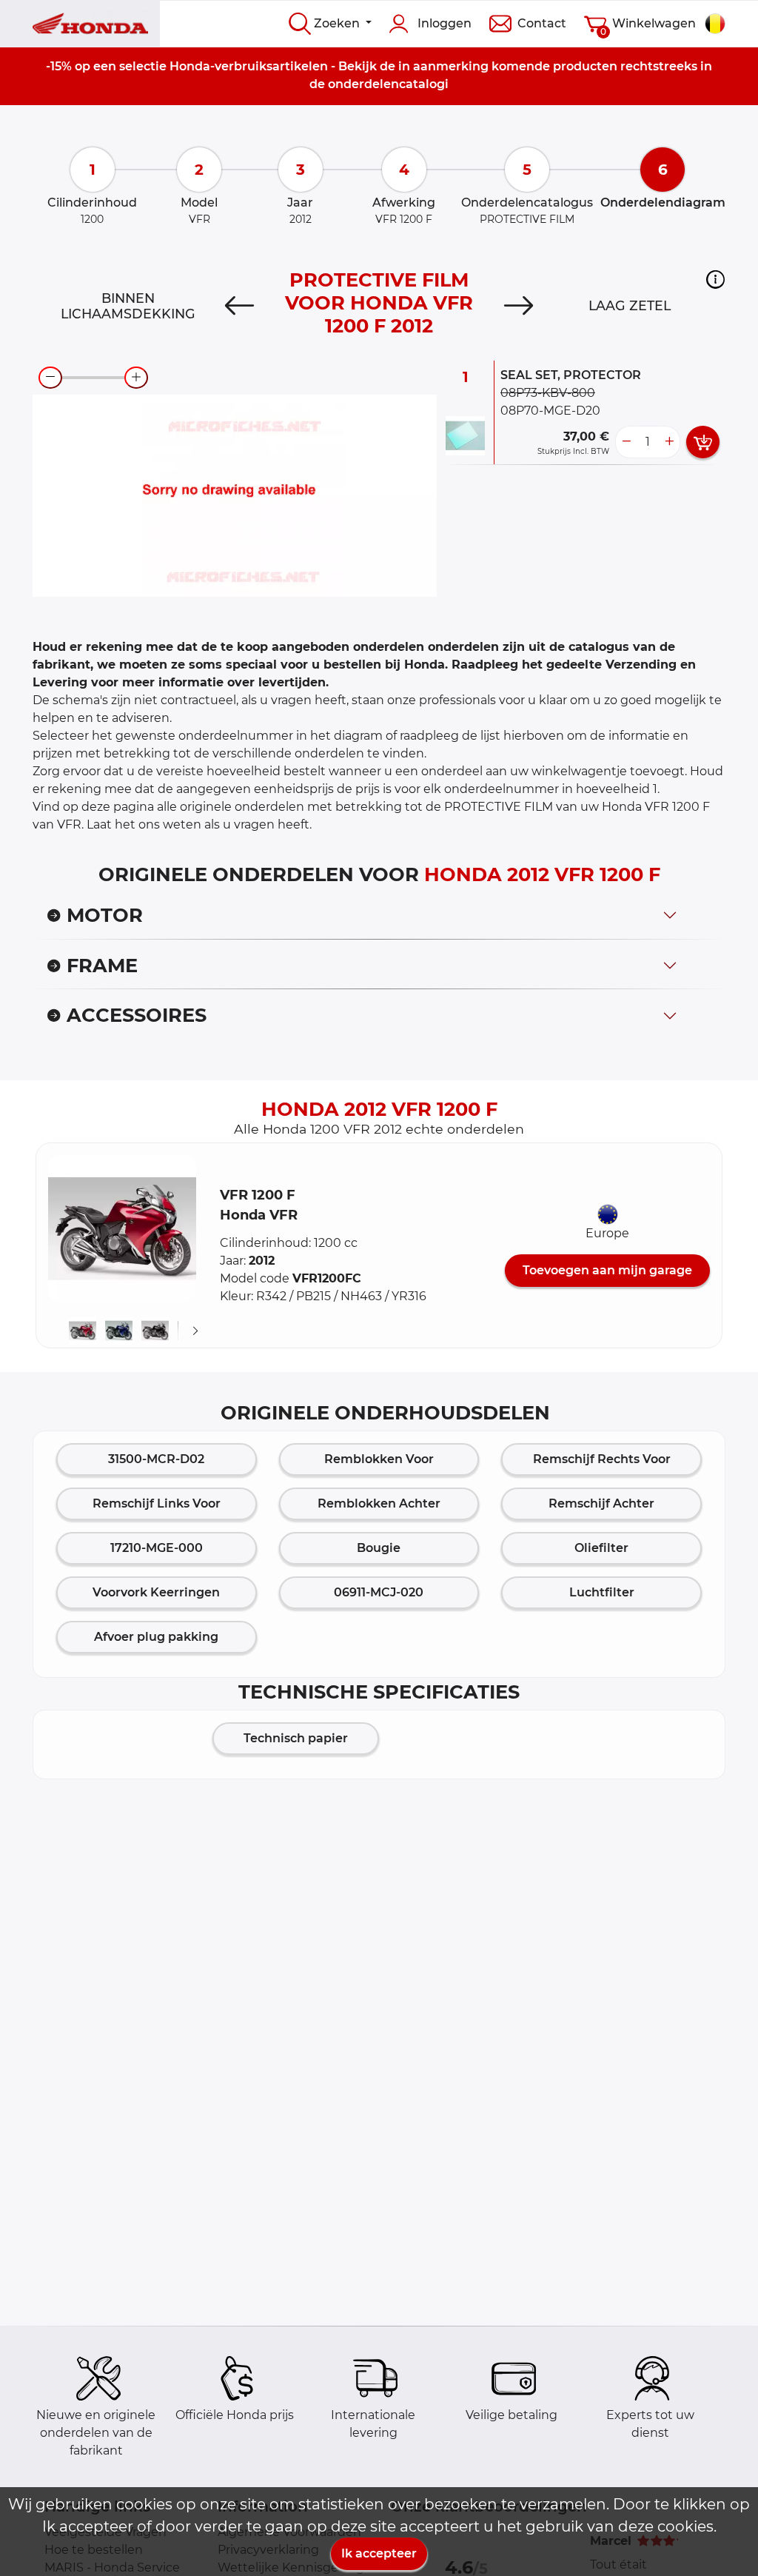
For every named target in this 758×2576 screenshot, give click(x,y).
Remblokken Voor (379, 1459)
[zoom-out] (50, 378)
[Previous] (239, 306)
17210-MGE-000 (157, 1548)
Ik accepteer (379, 2553)
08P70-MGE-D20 (550, 411)
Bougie (379, 1548)
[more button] (669, 442)
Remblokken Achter (379, 1503)
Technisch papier (296, 1738)
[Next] (519, 306)
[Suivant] (195, 1331)
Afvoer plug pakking (156, 1637)
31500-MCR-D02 (156, 1459)
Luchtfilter (602, 1592)
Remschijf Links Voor (157, 1503)
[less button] (626, 442)
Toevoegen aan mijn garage (607, 1270)
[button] (715, 279)
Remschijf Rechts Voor (602, 1459)
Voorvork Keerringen (156, 1592)
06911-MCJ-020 (379, 1592)
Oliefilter (601, 1548)
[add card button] (703, 442)
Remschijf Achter (601, 1503)
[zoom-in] (136, 378)
